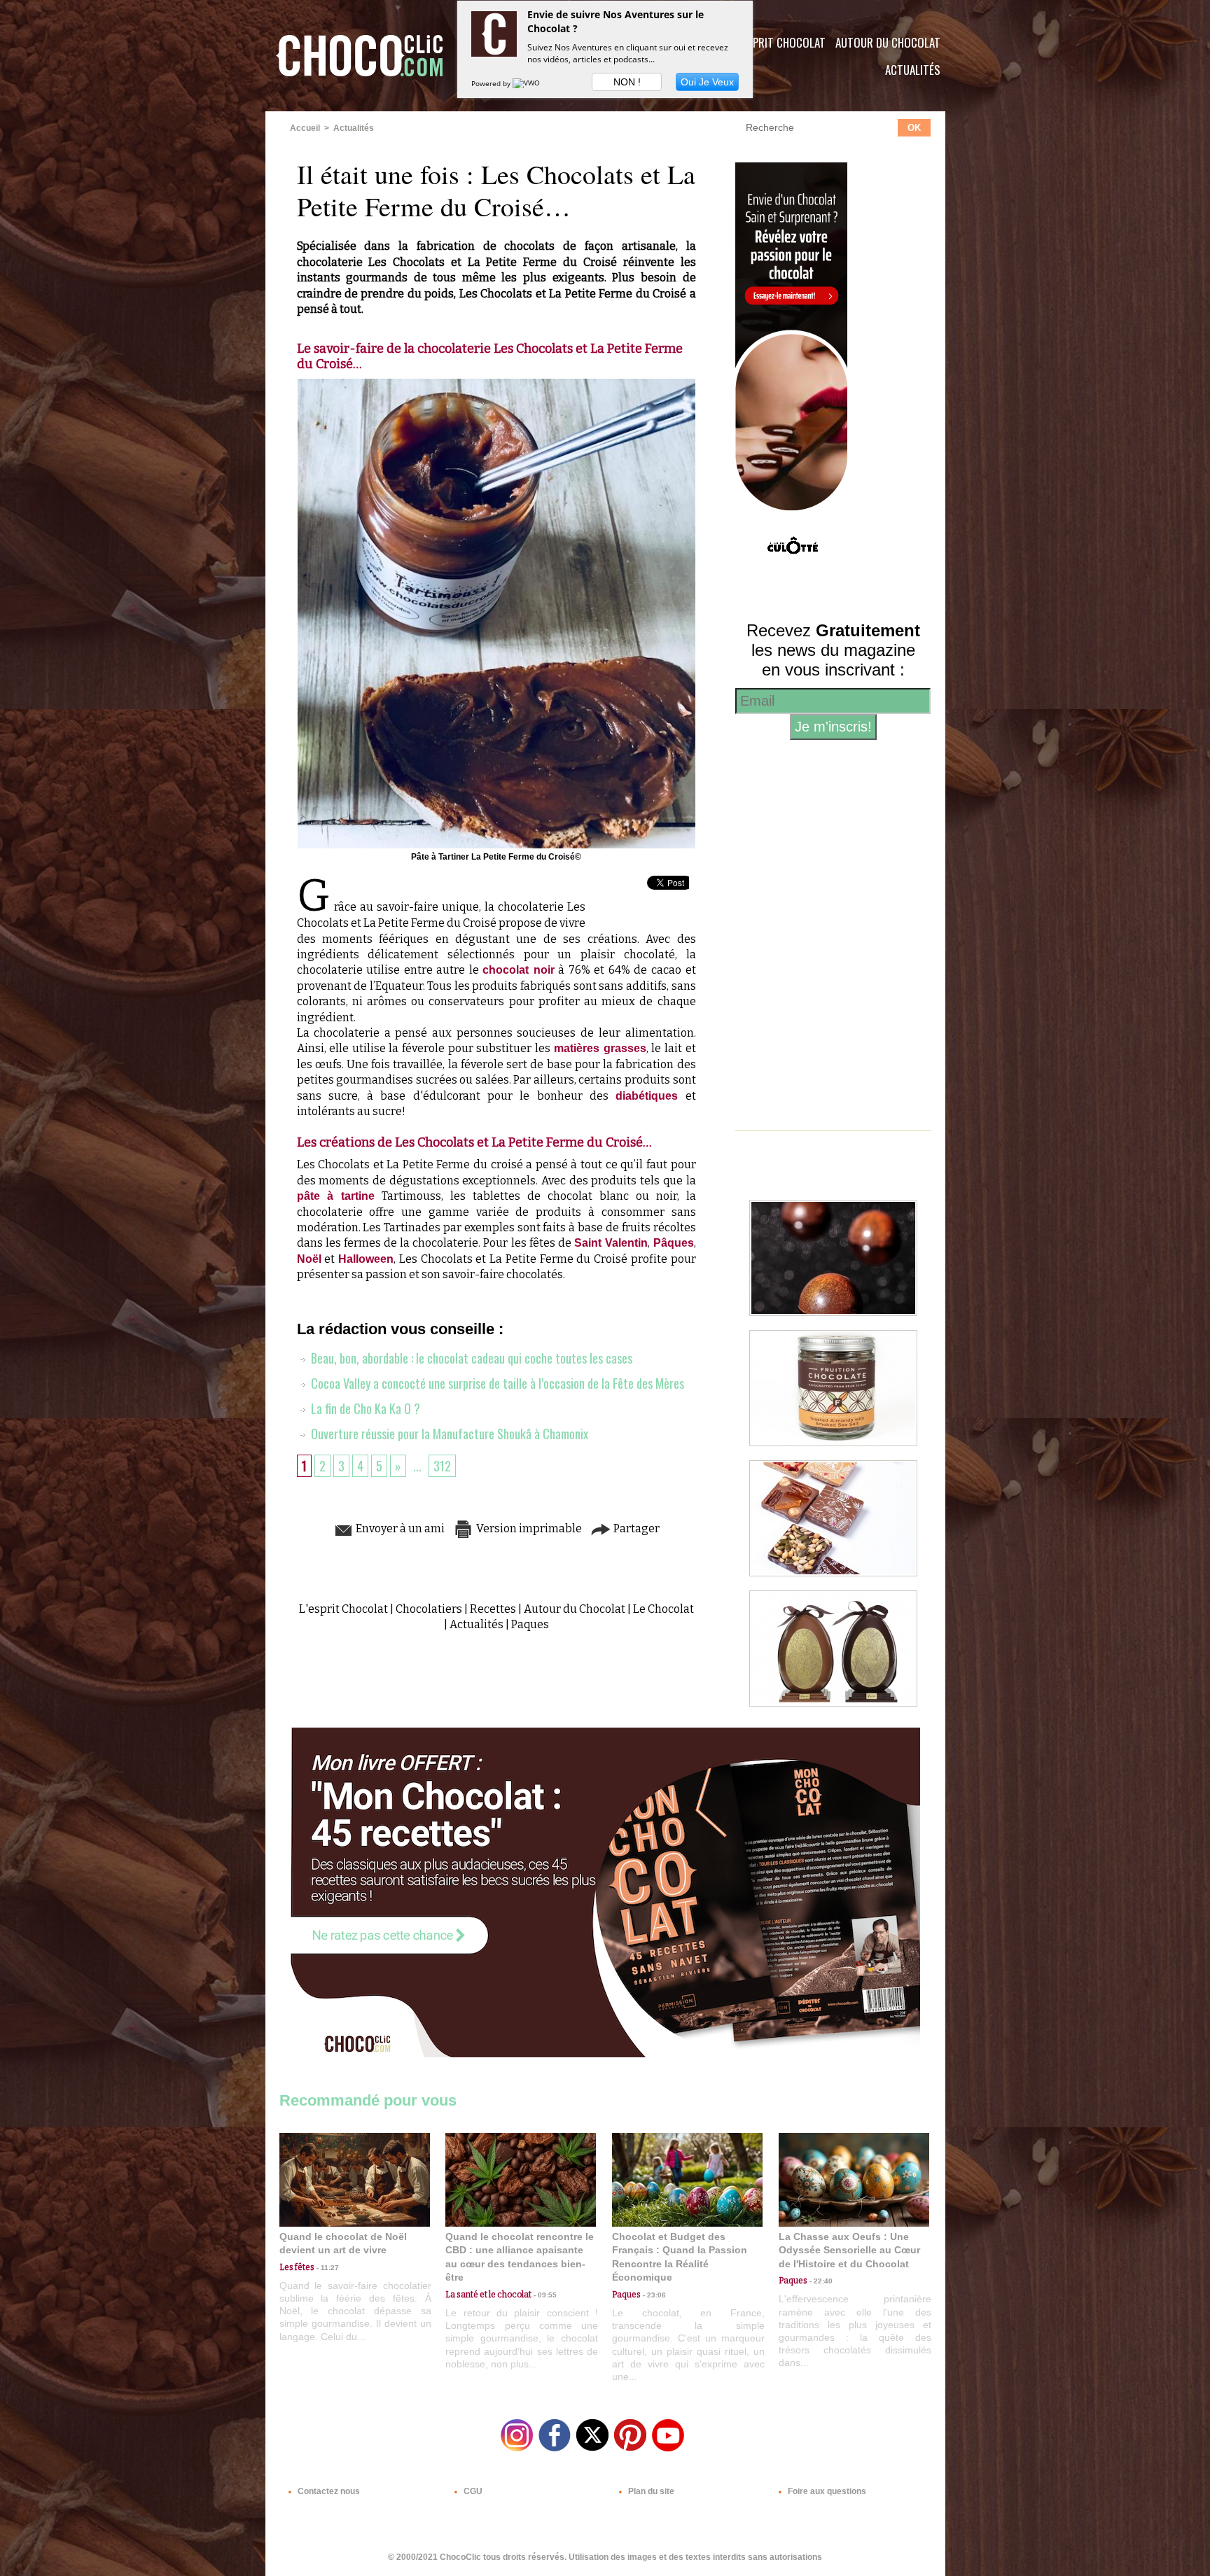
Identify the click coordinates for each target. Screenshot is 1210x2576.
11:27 (327, 2268)
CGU (472, 2491)
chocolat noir (519, 970)
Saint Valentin (611, 1243)
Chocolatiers (429, 1609)
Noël (309, 1259)
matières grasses (600, 1048)
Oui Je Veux (707, 82)
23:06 (653, 2295)
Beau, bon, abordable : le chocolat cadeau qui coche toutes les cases (470, 1358)
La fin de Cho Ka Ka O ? (364, 1408)
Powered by (492, 83)
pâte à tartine (336, 1196)
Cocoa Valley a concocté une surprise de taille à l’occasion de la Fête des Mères (496, 1383)
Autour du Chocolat (888, 42)
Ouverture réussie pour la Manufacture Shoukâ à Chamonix (448, 1434)
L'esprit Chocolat (780, 42)
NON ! (627, 82)
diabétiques (647, 1096)
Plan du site (650, 2491)
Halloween (366, 1259)
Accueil (305, 128)
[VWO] (527, 83)
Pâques (674, 1243)
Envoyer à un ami (399, 1528)
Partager (635, 1528)
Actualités (913, 70)
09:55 (544, 2295)
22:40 (820, 2281)
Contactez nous (328, 2491)
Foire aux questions (826, 2491)
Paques (530, 1624)
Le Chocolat (663, 1609)
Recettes (493, 1609)
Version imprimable (528, 1528)
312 (442, 1466)
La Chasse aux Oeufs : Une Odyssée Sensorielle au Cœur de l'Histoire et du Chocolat (849, 2250)
